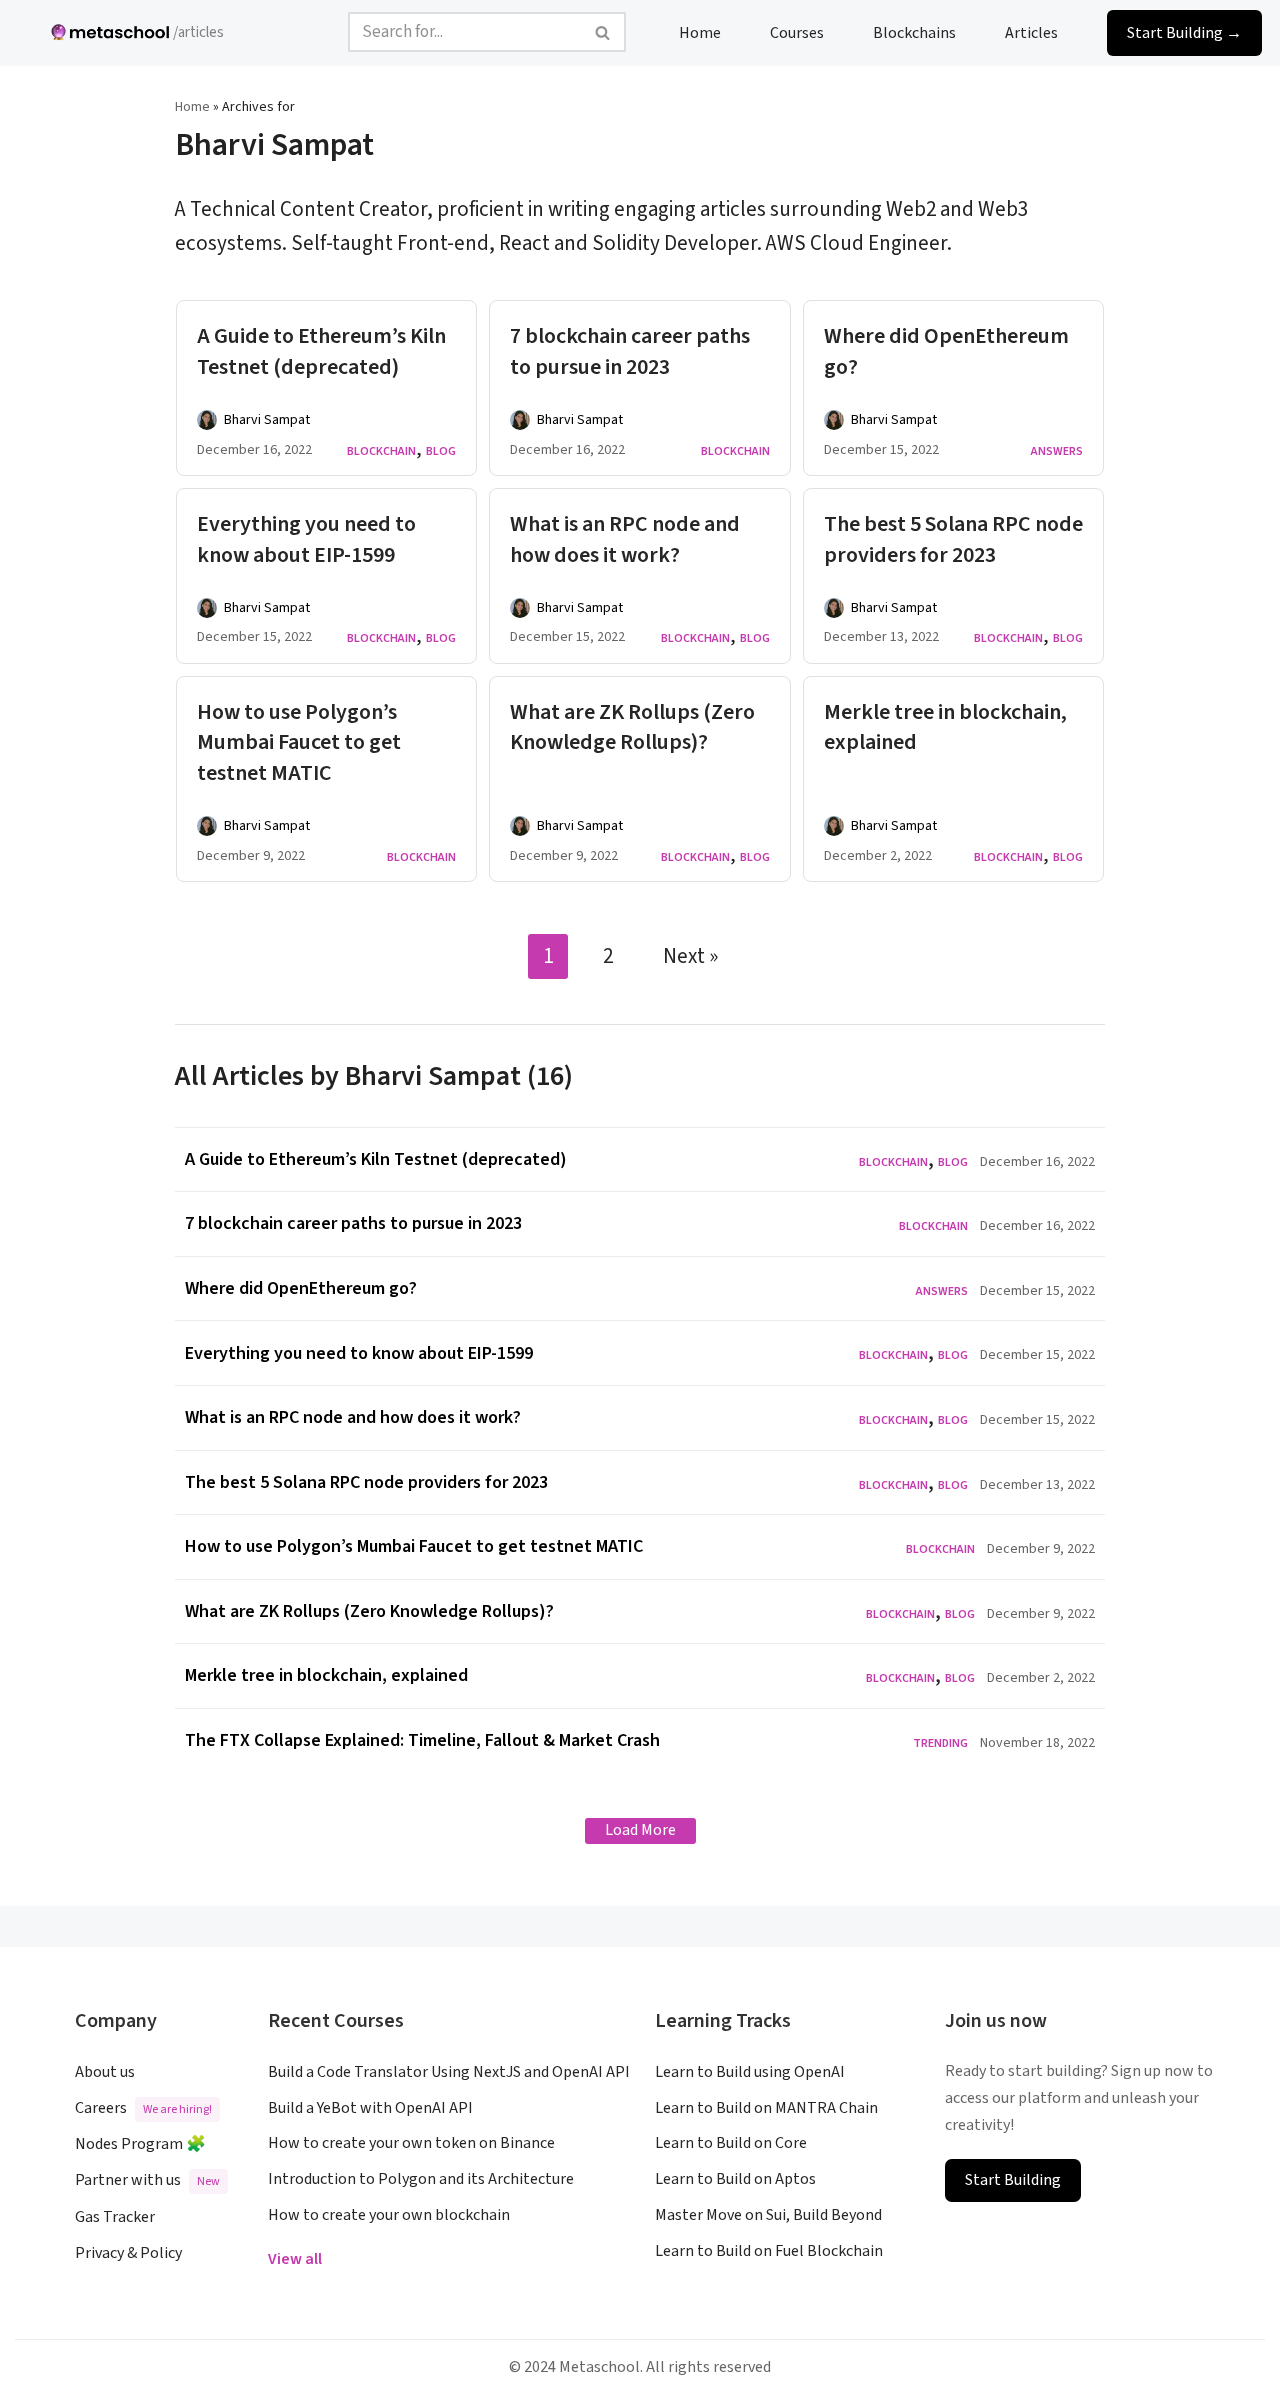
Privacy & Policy (128, 2253)
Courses (797, 32)
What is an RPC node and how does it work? (625, 539)
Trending (940, 1743)
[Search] (603, 32)
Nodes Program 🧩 (140, 2144)
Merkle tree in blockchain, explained (945, 727)
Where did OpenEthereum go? (946, 351)
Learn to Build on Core (731, 2143)
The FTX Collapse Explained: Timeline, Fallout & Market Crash (422, 1740)
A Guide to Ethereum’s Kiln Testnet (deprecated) (321, 351)
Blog (441, 451)
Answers (1057, 451)
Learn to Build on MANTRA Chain (766, 2108)
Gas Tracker (115, 2217)
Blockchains (914, 32)
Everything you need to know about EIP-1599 (306, 539)
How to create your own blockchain (389, 2215)
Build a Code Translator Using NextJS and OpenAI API (449, 2072)
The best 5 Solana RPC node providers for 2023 (953, 539)
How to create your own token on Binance (411, 2143)
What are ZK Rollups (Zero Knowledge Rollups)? (632, 727)
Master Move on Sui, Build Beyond (768, 2215)
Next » (690, 956)
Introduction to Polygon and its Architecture (421, 2179)
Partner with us (147, 2180)
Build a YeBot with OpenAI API (370, 2108)
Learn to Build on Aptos (735, 2179)
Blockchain (381, 451)
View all (295, 2259)
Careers (143, 2108)
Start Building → (1184, 32)
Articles (1031, 32)
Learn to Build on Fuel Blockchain (769, 2251)
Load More (640, 1830)
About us (105, 2072)
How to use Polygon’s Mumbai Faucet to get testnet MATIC (299, 743)
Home (700, 32)
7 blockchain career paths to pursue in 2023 (630, 351)
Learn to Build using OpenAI (750, 2072)
